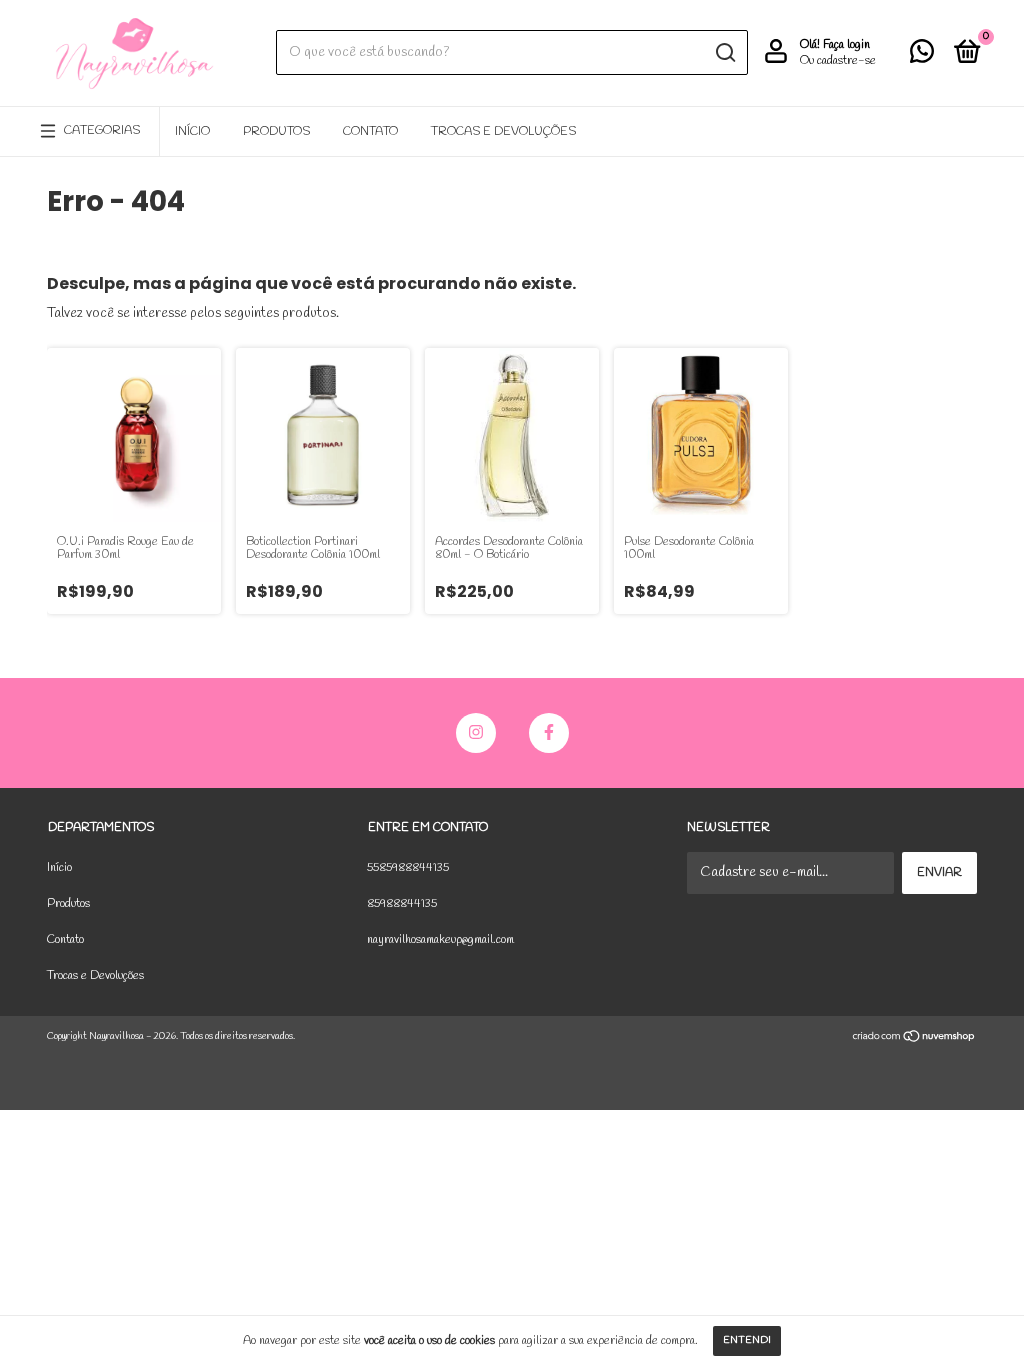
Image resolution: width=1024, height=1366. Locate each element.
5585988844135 (408, 868)
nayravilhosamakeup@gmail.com (440, 940)
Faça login (846, 45)
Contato (370, 132)
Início (192, 132)
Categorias (102, 131)
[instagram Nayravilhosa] (476, 733)
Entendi (747, 1340)
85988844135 (402, 904)
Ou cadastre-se (838, 61)
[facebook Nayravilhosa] (549, 733)
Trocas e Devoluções (503, 132)
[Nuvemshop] (914, 1039)
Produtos (276, 132)
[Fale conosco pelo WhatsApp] (922, 57)
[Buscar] (724, 53)
